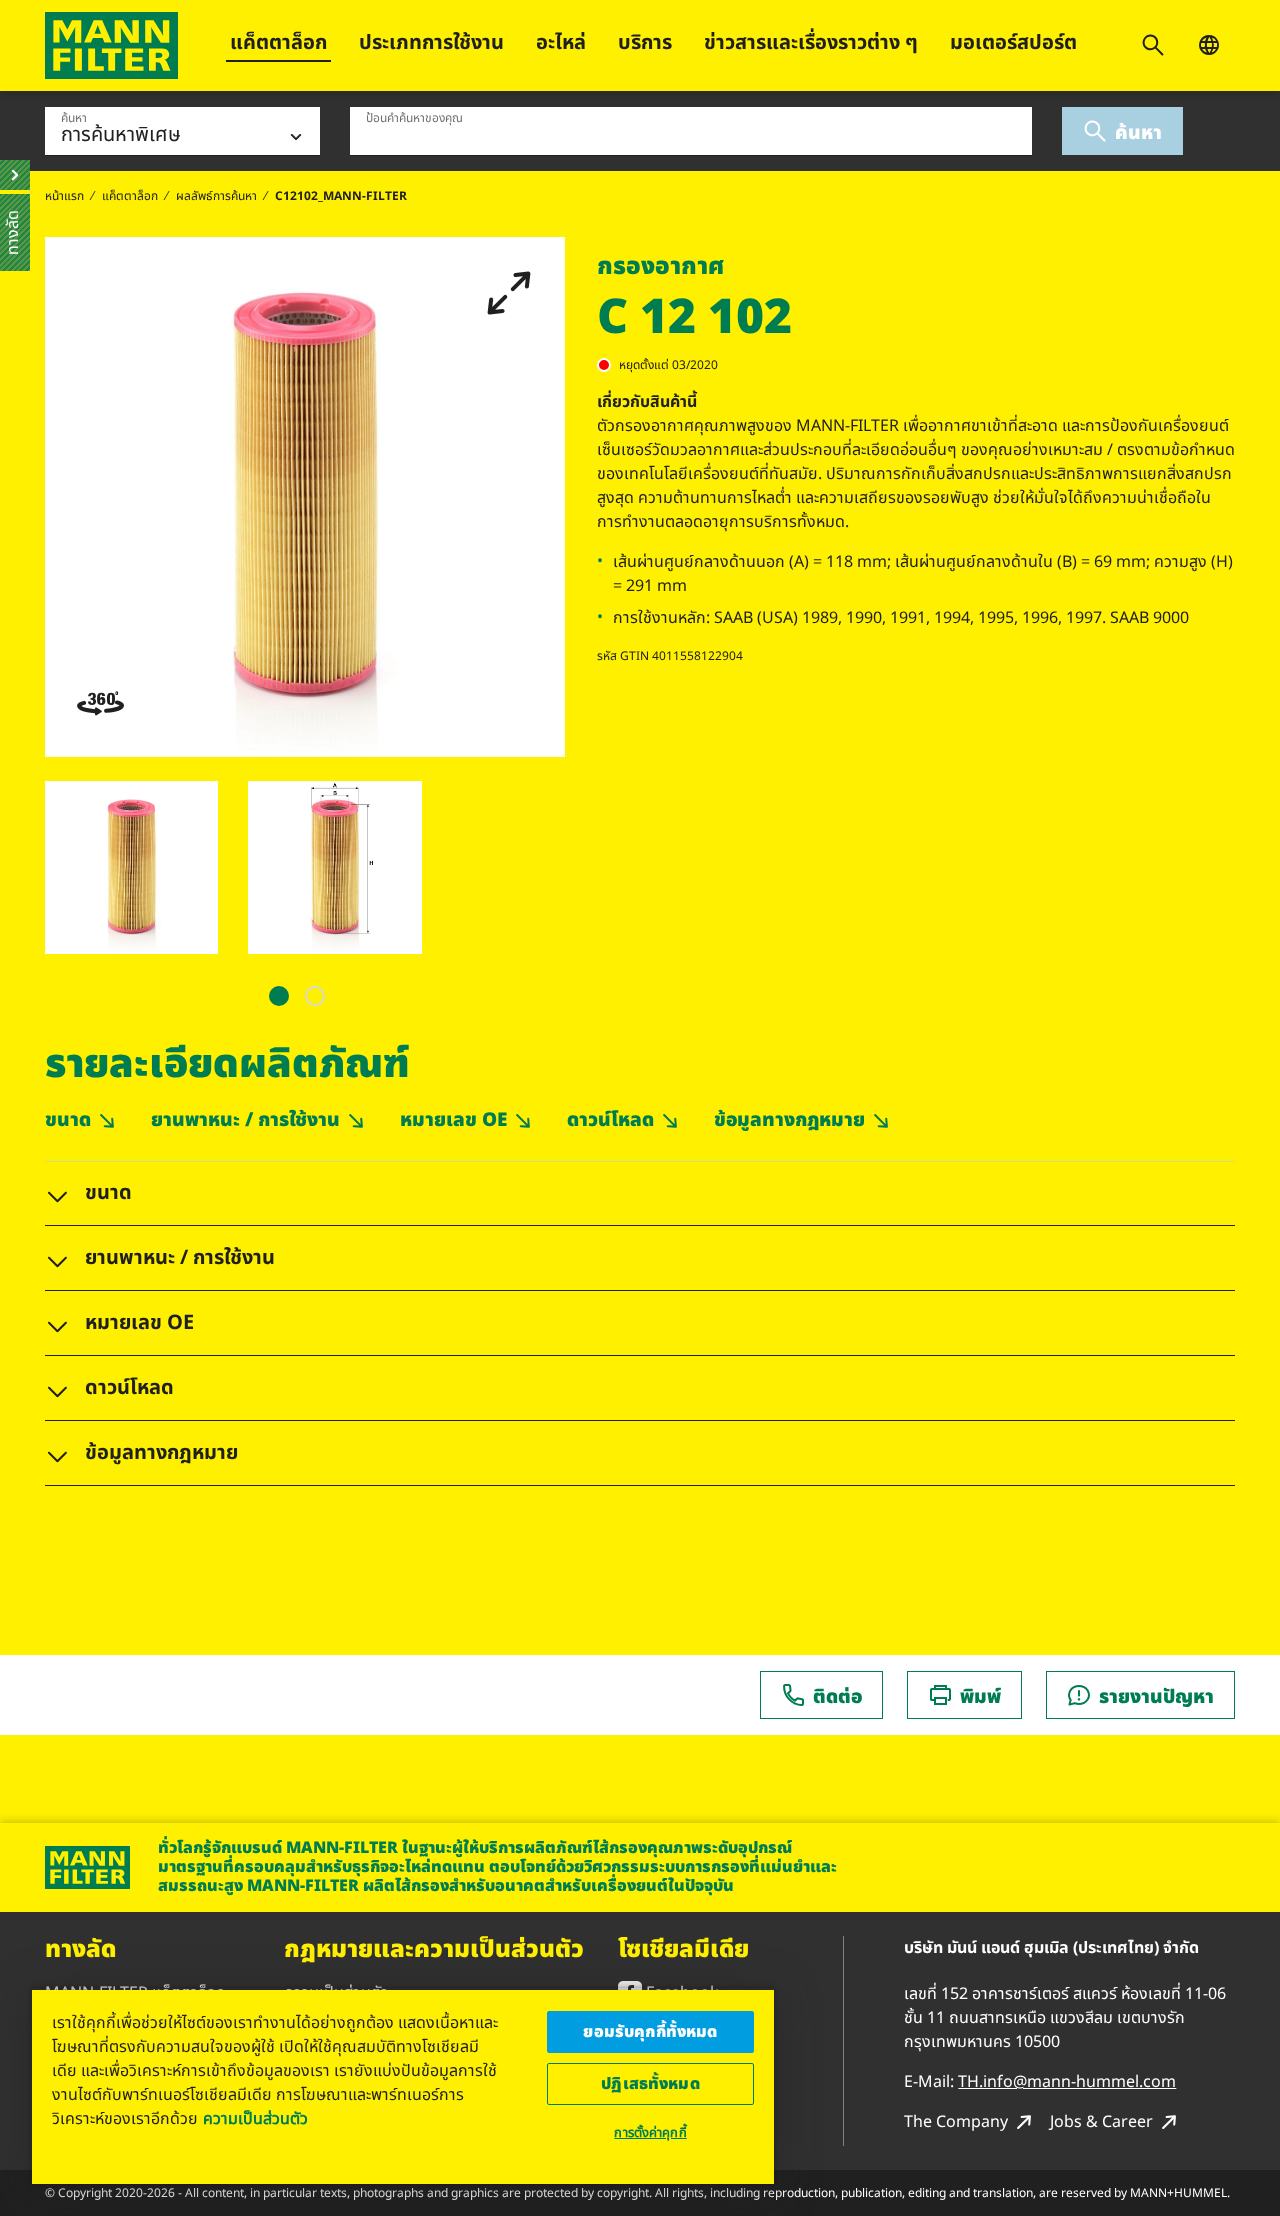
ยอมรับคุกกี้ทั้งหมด (650, 2032)
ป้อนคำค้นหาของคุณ (414, 118)
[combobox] (691, 131)
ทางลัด (80, 1950)
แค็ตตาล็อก (278, 43)
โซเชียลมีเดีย (683, 1950)
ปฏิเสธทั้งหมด (650, 2084)
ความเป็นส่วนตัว (255, 2119)
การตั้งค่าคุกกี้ (650, 2133)
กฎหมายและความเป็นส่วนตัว (434, 1950)
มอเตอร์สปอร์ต (1013, 43)
